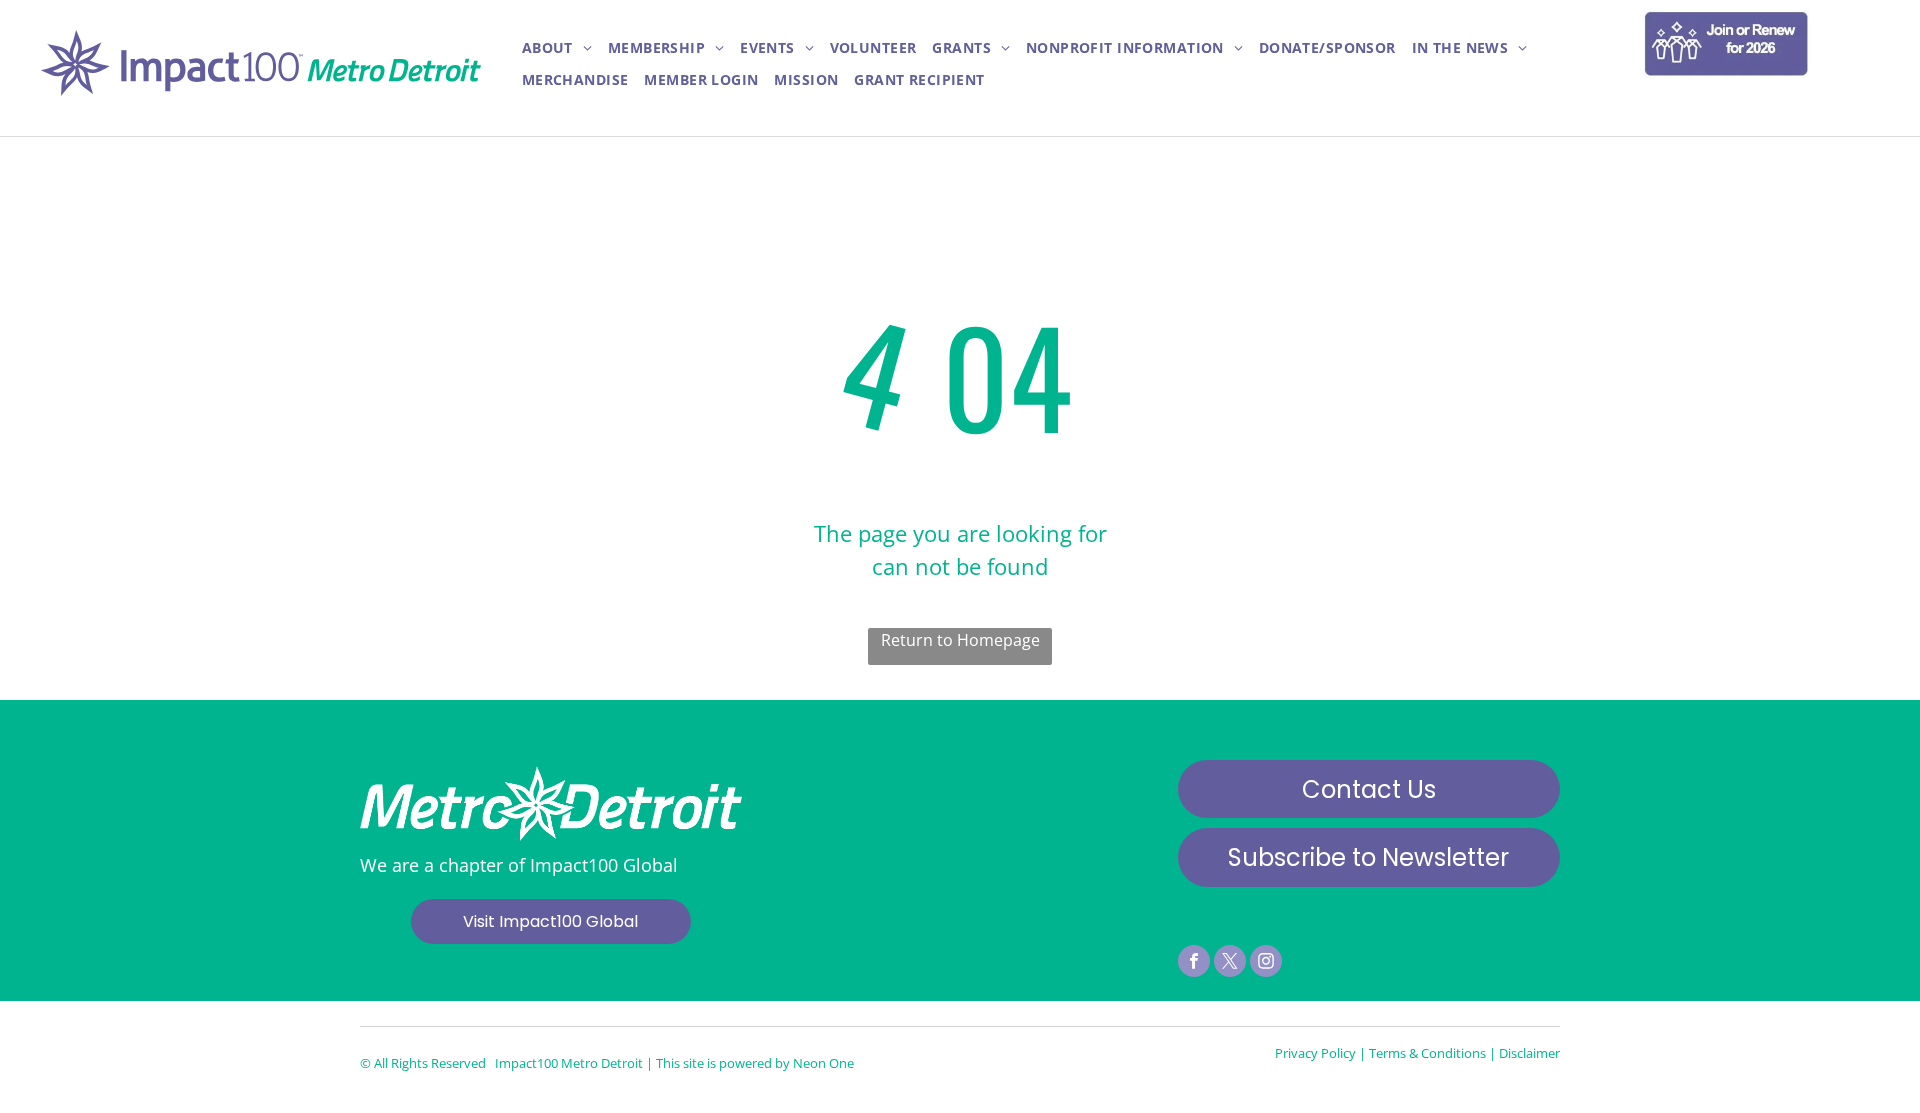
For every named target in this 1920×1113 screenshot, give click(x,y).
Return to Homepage (960, 640)
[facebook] (1194, 963)
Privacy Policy (1315, 1053)
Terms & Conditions (1427, 1053)
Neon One (823, 1063)
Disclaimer (1529, 1053)
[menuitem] (557, 48)
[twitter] (1230, 963)
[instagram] (1266, 963)
